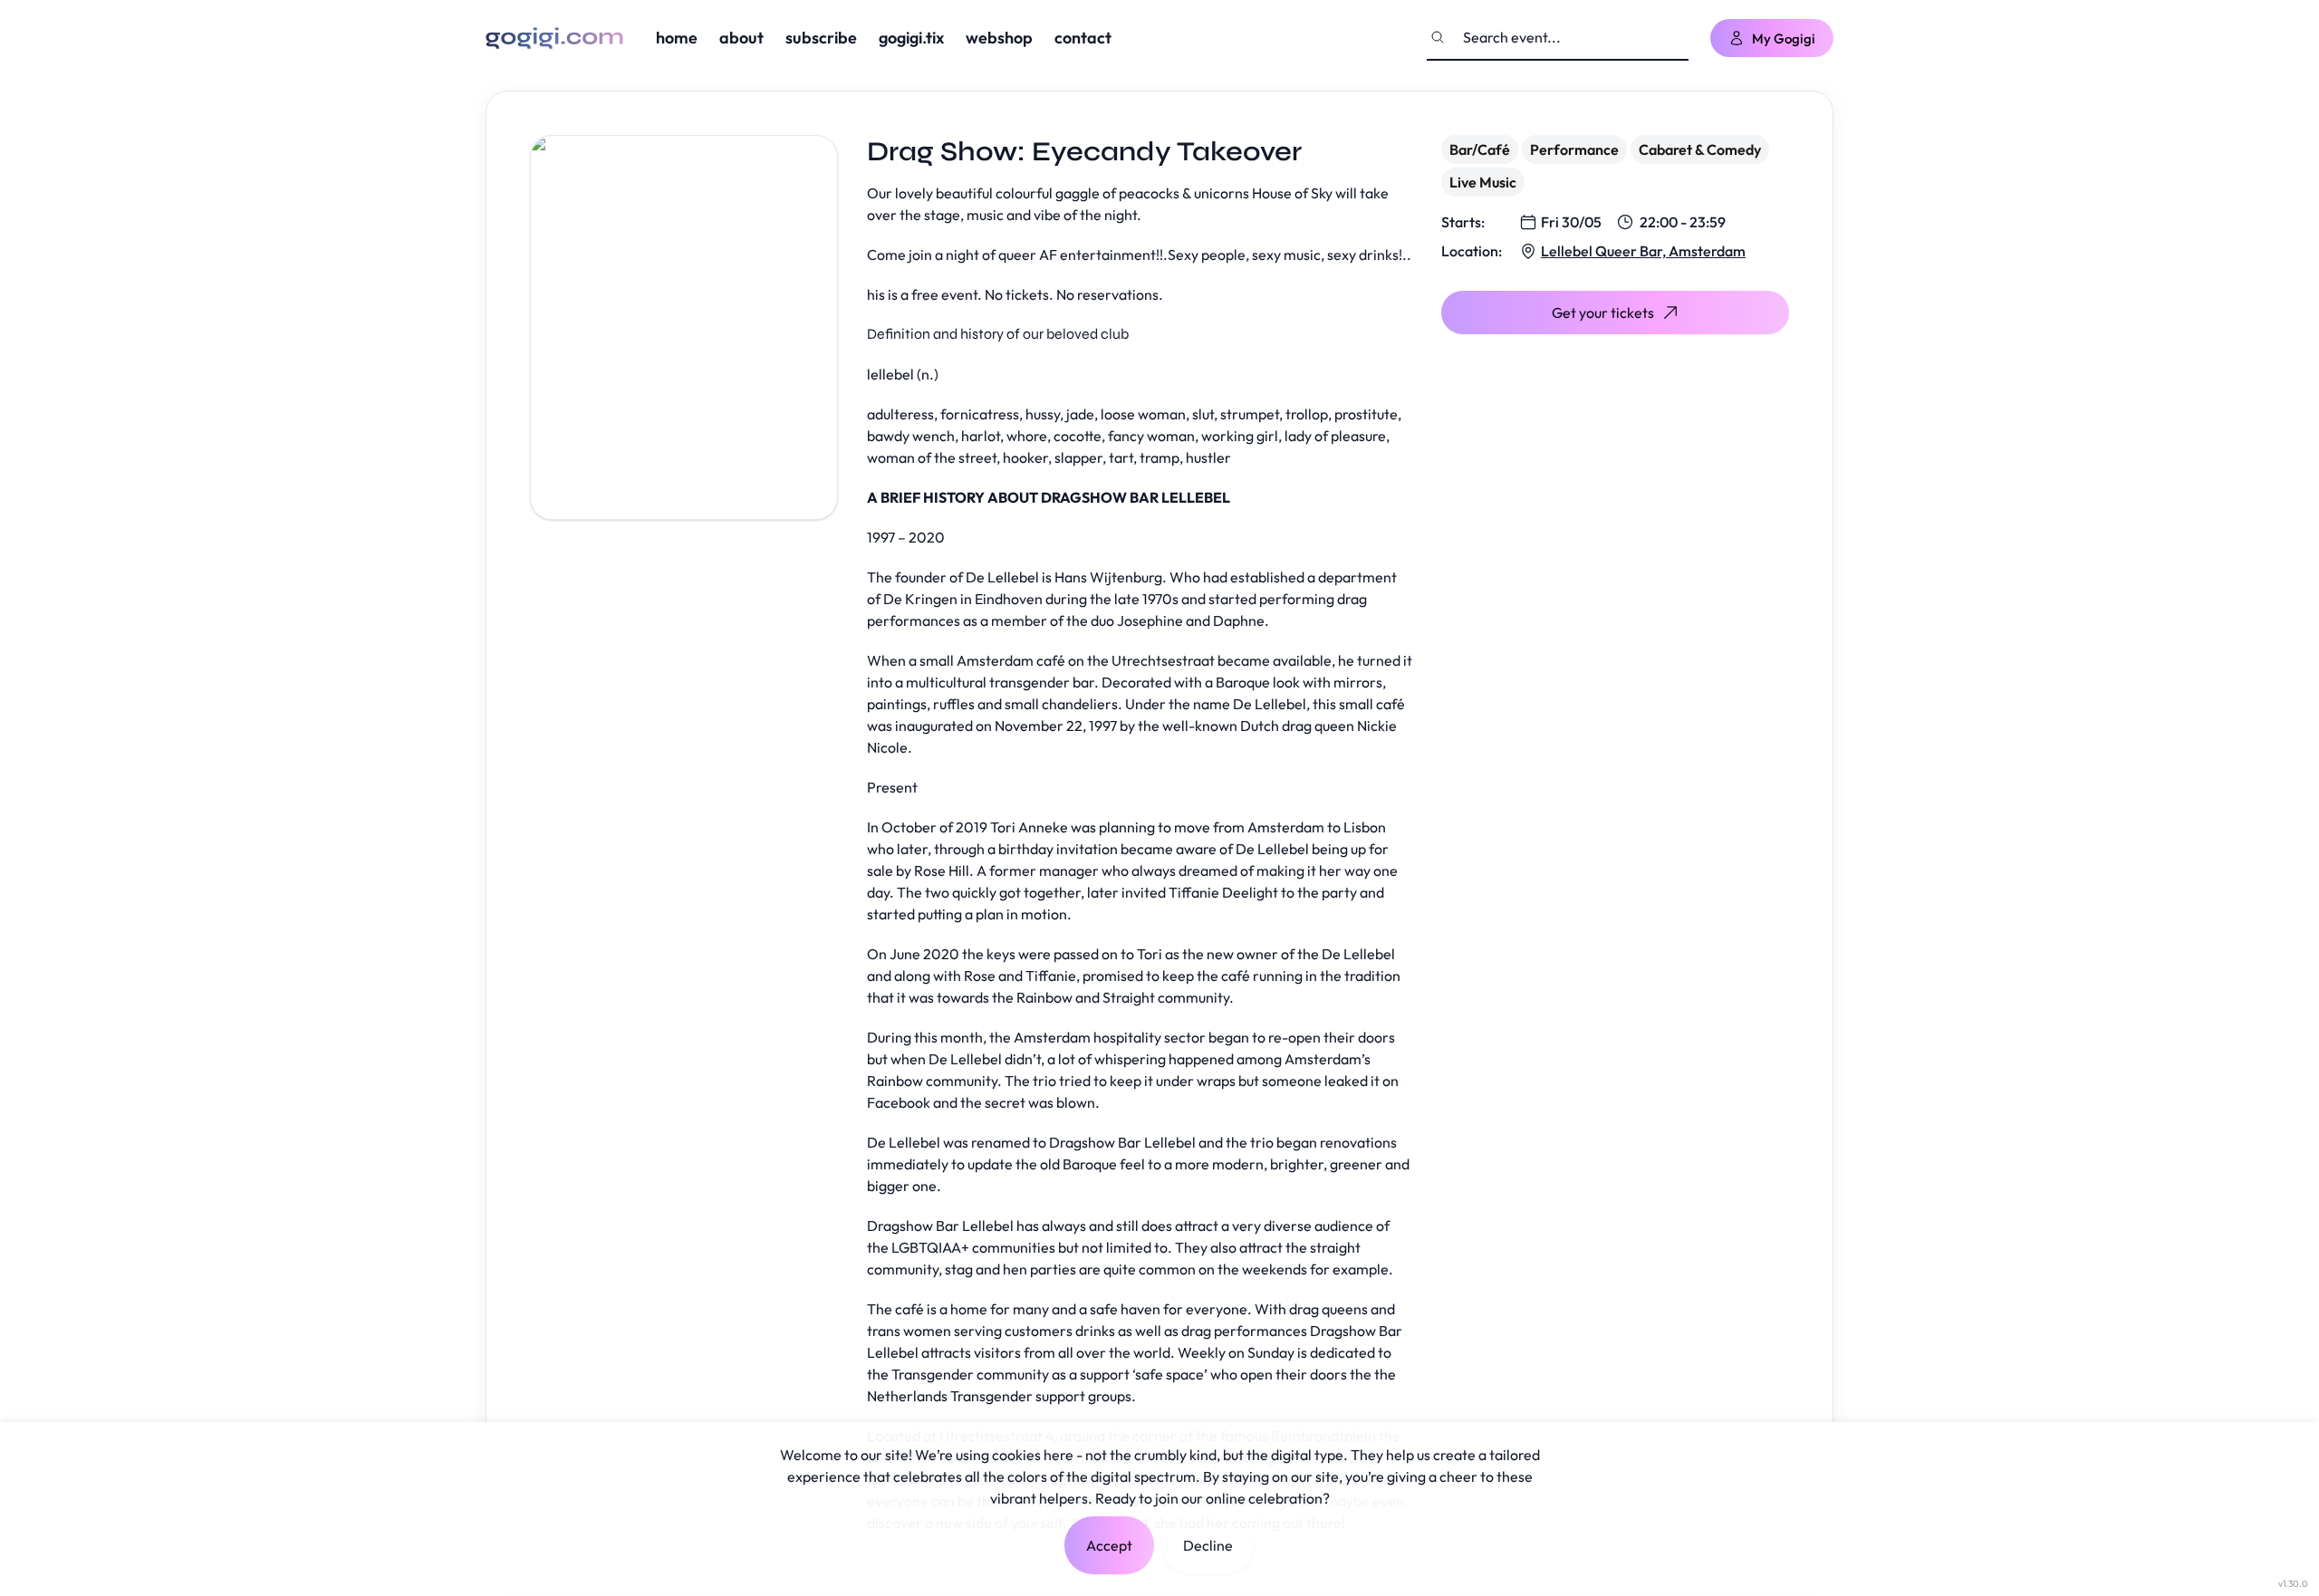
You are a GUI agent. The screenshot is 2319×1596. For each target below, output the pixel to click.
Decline (1208, 1545)
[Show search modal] (1438, 37)
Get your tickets (1603, 312)
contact (1083, 38)
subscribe (821, 38)
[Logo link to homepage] (554, 38)
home (677, 38)
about (741, 38)
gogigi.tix (911, 38)
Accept (1109, 1545)
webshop (999, 38)
